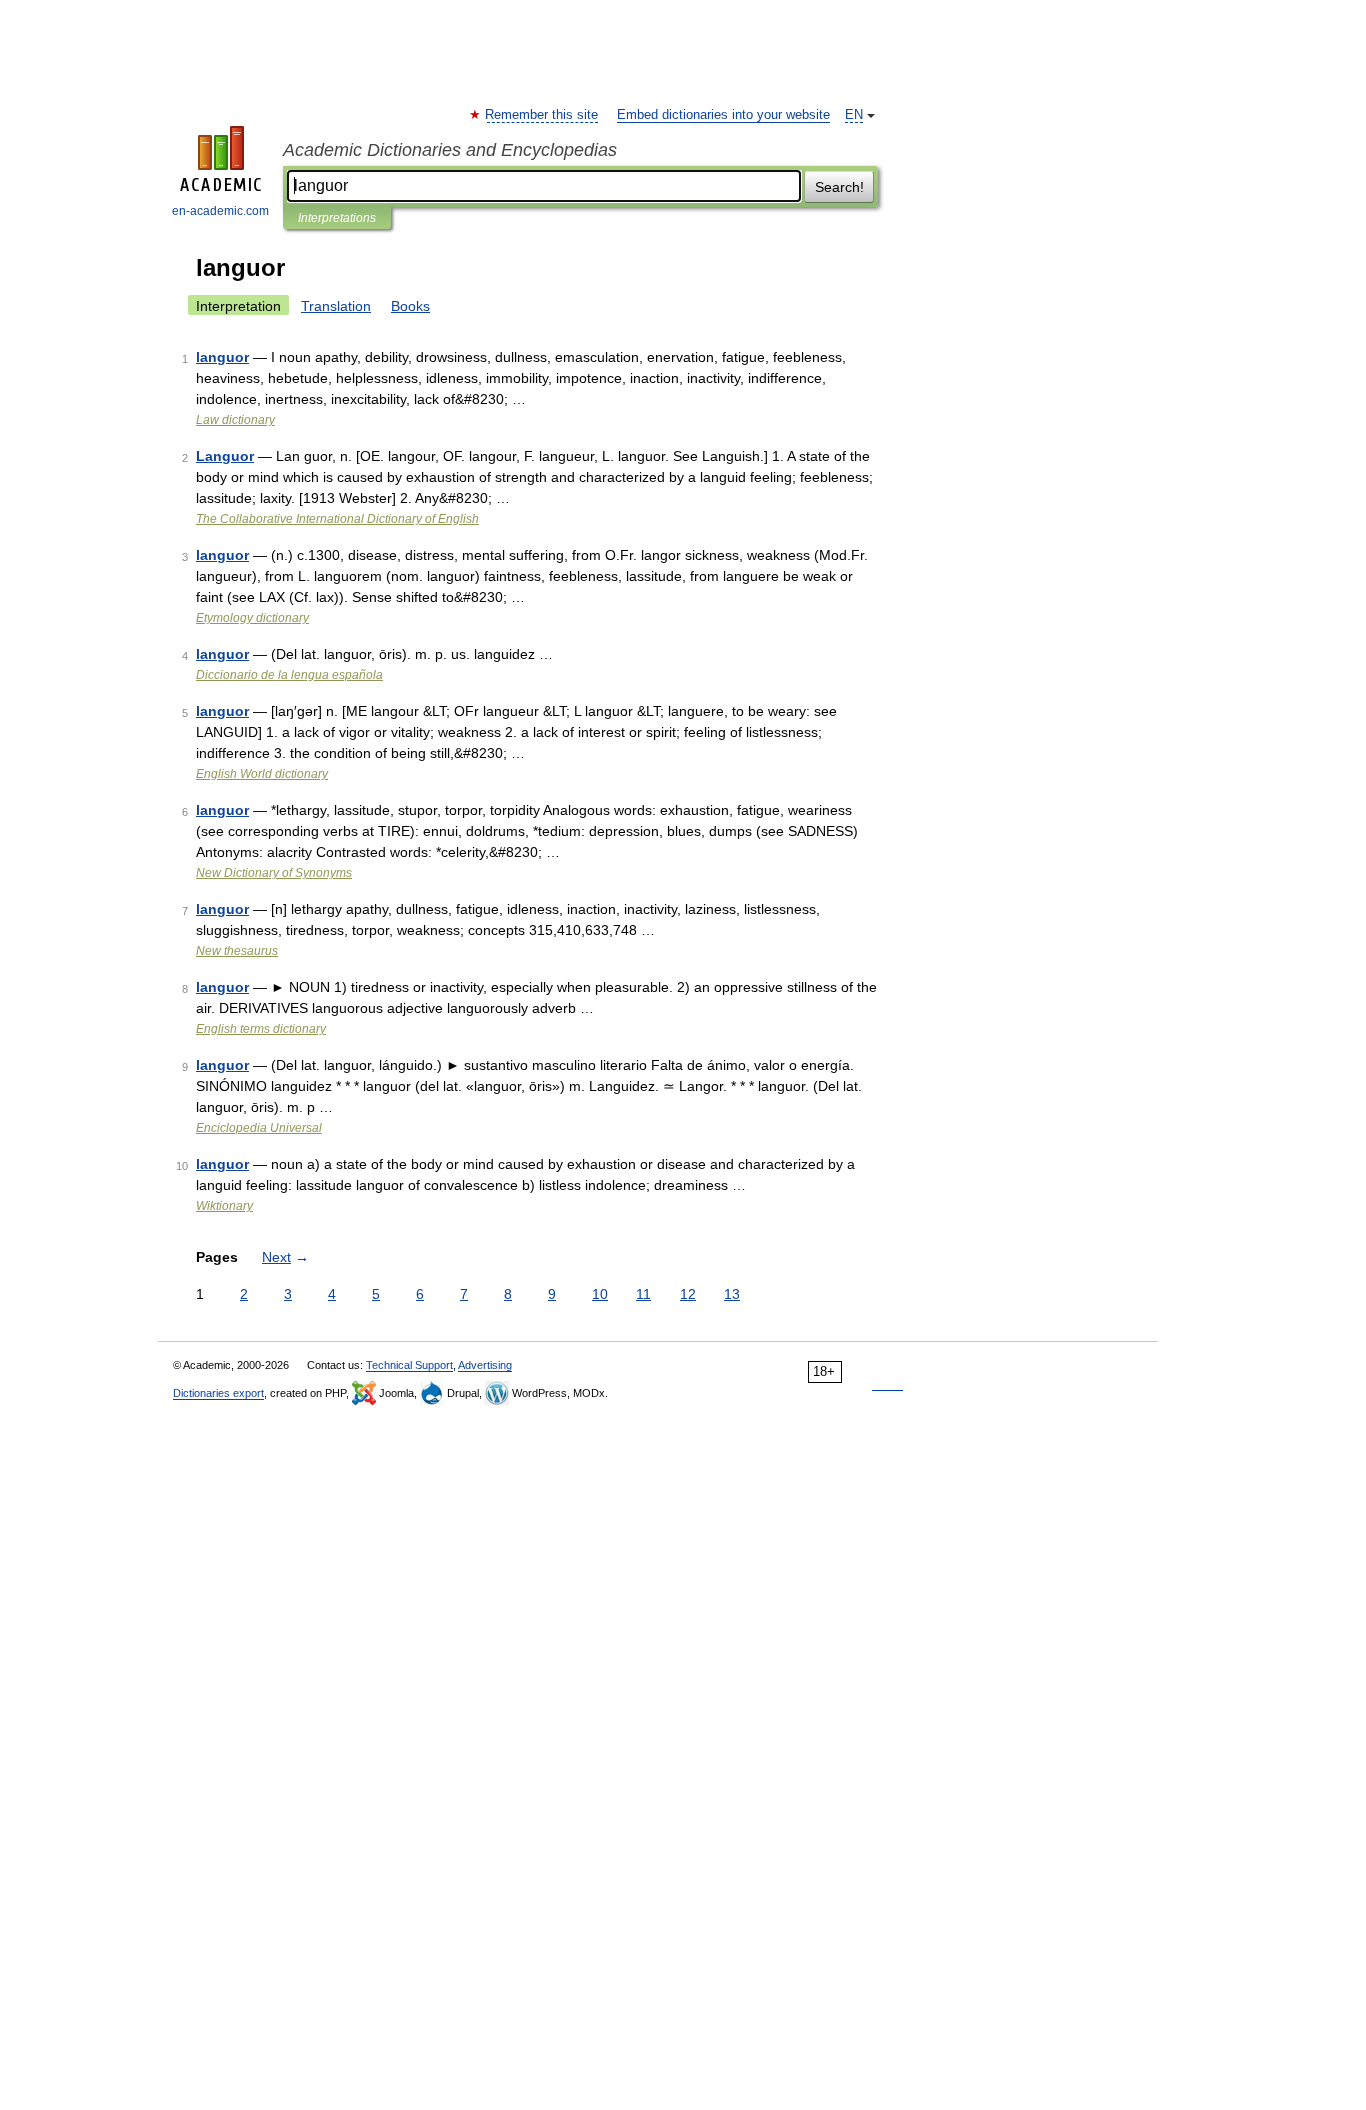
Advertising (485, 1365)
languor (222, 357)
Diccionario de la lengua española (289, 675)
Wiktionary (224, 1206)
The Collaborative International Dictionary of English (337, 519)
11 (643, 1294)
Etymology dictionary (252, 618)
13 (732, 1294)
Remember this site (542, 115)
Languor (225, 456)
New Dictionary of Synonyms (274, 873)
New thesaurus (237, 951)
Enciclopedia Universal (259, 1128)
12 (688, 1294)
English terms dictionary (261, 1029)
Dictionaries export (218, 1393)
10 (600, 1294)
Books (410, 306)
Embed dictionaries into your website (723, 115)
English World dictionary (262, 774)
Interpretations (337, 218)
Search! (839, 187)
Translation (336, 306)
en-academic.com (220, 211)
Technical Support (409, 1365)
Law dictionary (235, 420)
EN (854, 115)
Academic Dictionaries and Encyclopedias (450, 150)
